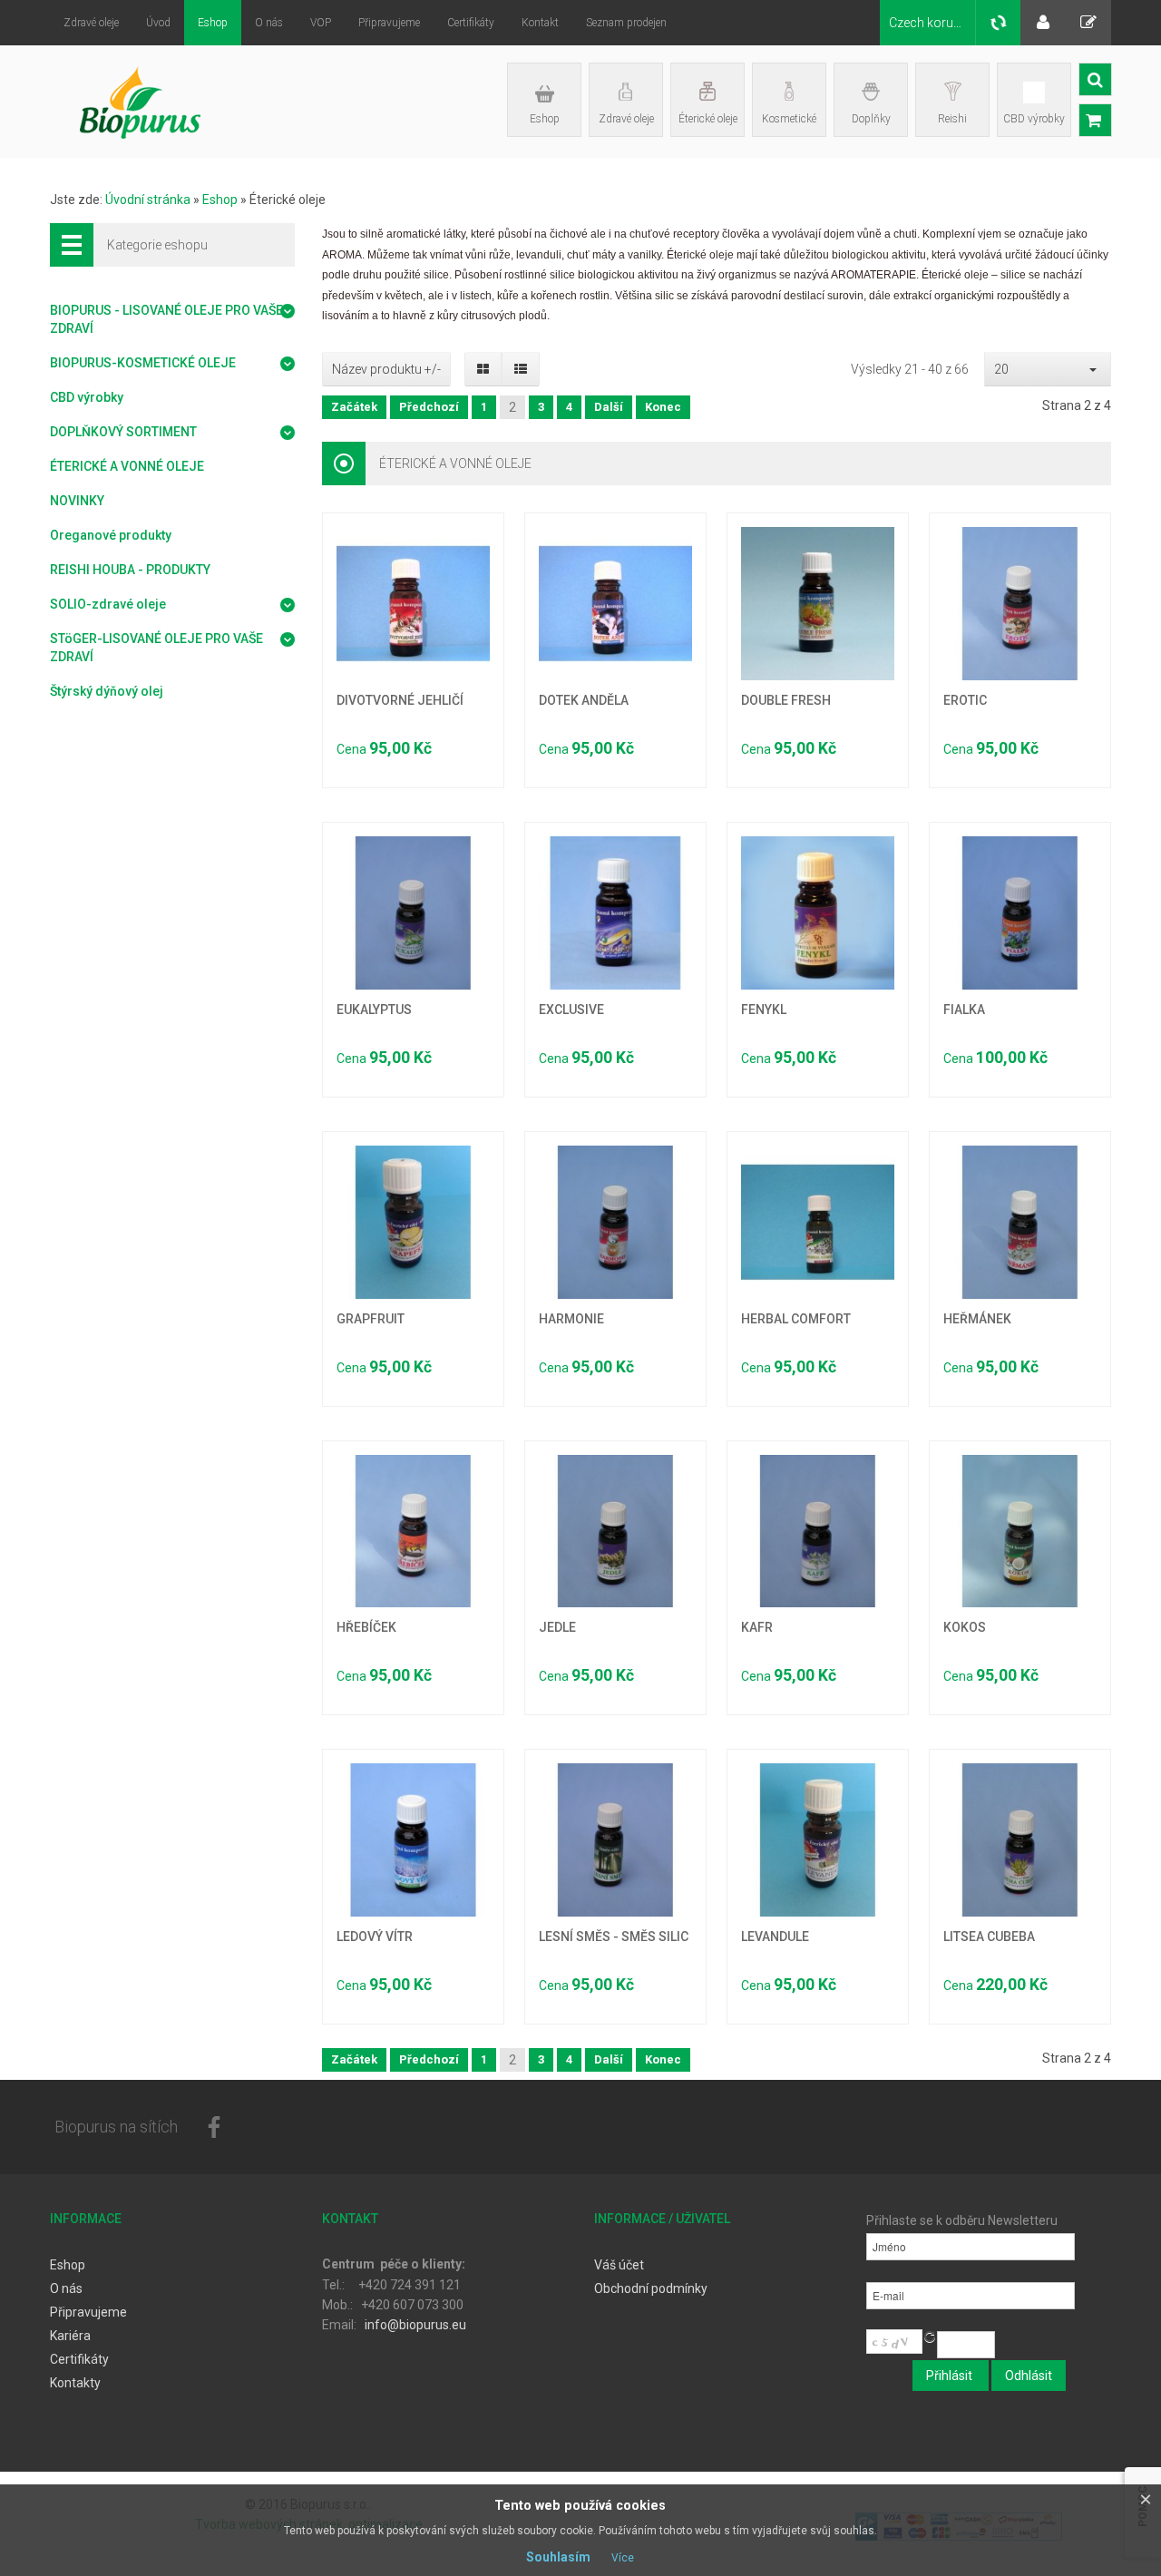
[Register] (1088, 23)
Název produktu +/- (386, 369)
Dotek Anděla (584, 700)
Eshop (545, 119)
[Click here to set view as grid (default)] (483, 369)
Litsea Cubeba (989, 1937)
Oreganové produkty (111, 535)
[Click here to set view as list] (520, 369)
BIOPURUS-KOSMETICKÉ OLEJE (143, 363)
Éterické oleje (708, 119)
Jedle (557, 1627)
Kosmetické (789, 119)
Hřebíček (366, 1627)
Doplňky (871, 119)
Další (609, 407)
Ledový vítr (375, 1937)
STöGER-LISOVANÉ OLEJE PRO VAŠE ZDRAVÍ (156, 648)
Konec (663, 407)
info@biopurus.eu (415, 2325)
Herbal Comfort (796, 1319)
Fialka (964, 1010)
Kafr (757, 1627)
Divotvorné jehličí (400, 700)
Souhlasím (558, 2557)
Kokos (965, 1627)
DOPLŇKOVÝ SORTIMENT (123, 432)
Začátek (354, 407)
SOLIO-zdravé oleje (108, 604)
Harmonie (571, 1319)
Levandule (775, 1937)
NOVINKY (77, 501)
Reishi (952, 119)
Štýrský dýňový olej (107, 691)
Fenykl (764, 1010)
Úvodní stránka (148, 200)
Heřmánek (977, 1319)
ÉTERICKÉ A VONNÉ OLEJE (127, 466)
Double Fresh (786, 700)
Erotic (965, 700)
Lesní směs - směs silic (614, 1937)
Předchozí (429, 407)
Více (623, 2558)
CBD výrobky (1034, 119)
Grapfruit (371, 1319)
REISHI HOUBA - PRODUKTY (130, 570)
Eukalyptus (374, 1010)
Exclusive (571, 1010)
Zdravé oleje (626, 119)
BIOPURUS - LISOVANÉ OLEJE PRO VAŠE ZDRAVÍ (166, 319)
